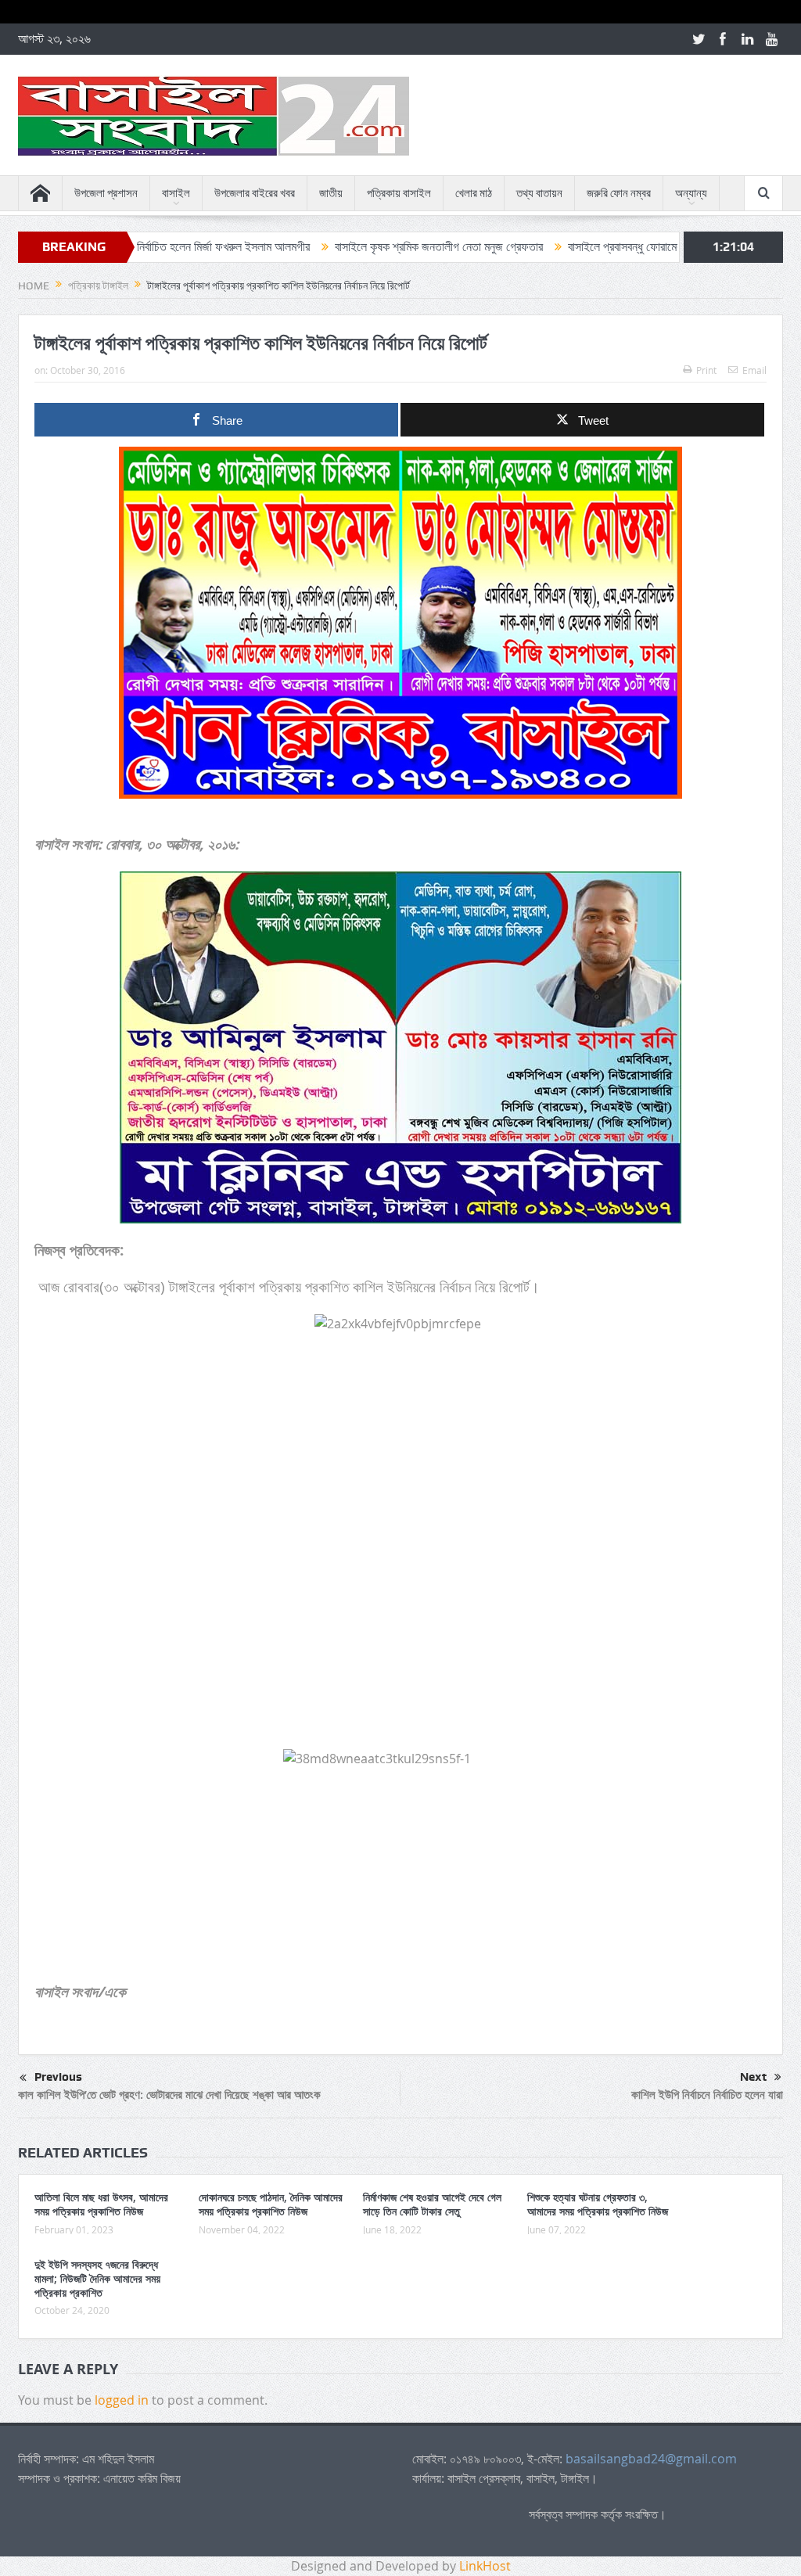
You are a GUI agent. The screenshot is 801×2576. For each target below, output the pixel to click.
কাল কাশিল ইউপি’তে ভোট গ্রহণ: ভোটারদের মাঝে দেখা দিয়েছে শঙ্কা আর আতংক (169, 2095)
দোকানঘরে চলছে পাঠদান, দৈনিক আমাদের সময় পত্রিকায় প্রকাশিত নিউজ (271, 2204)
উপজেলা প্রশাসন (106, 193)
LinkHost (485, 2566)
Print (706, 370)
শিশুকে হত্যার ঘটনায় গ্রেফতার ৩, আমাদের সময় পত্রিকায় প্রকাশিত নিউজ (598, 2204)
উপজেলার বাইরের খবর (255, 193)
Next (753, 2077)
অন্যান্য (691, 193)
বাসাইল (176, 193)
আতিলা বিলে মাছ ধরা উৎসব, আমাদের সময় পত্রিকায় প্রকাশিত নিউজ (101, 2204)
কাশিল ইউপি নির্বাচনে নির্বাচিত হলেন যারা (707, 2095)
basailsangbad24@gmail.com (651, 2459)
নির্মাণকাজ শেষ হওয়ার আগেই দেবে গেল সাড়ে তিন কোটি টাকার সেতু (432, 2204)
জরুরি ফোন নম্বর (619, 193)
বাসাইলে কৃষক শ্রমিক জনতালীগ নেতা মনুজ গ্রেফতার (355, 247)
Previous (58, 2077)
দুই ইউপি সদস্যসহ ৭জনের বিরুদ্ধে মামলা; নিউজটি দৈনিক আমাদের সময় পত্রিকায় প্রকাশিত (97, 2278)
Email (754, 370)
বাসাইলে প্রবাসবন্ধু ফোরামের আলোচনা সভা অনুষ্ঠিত (586, 247)
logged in (122, 2400)
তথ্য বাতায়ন (539, 193)
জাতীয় (331, 193)
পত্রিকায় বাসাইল (399, 193)
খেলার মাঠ (474, 193)
